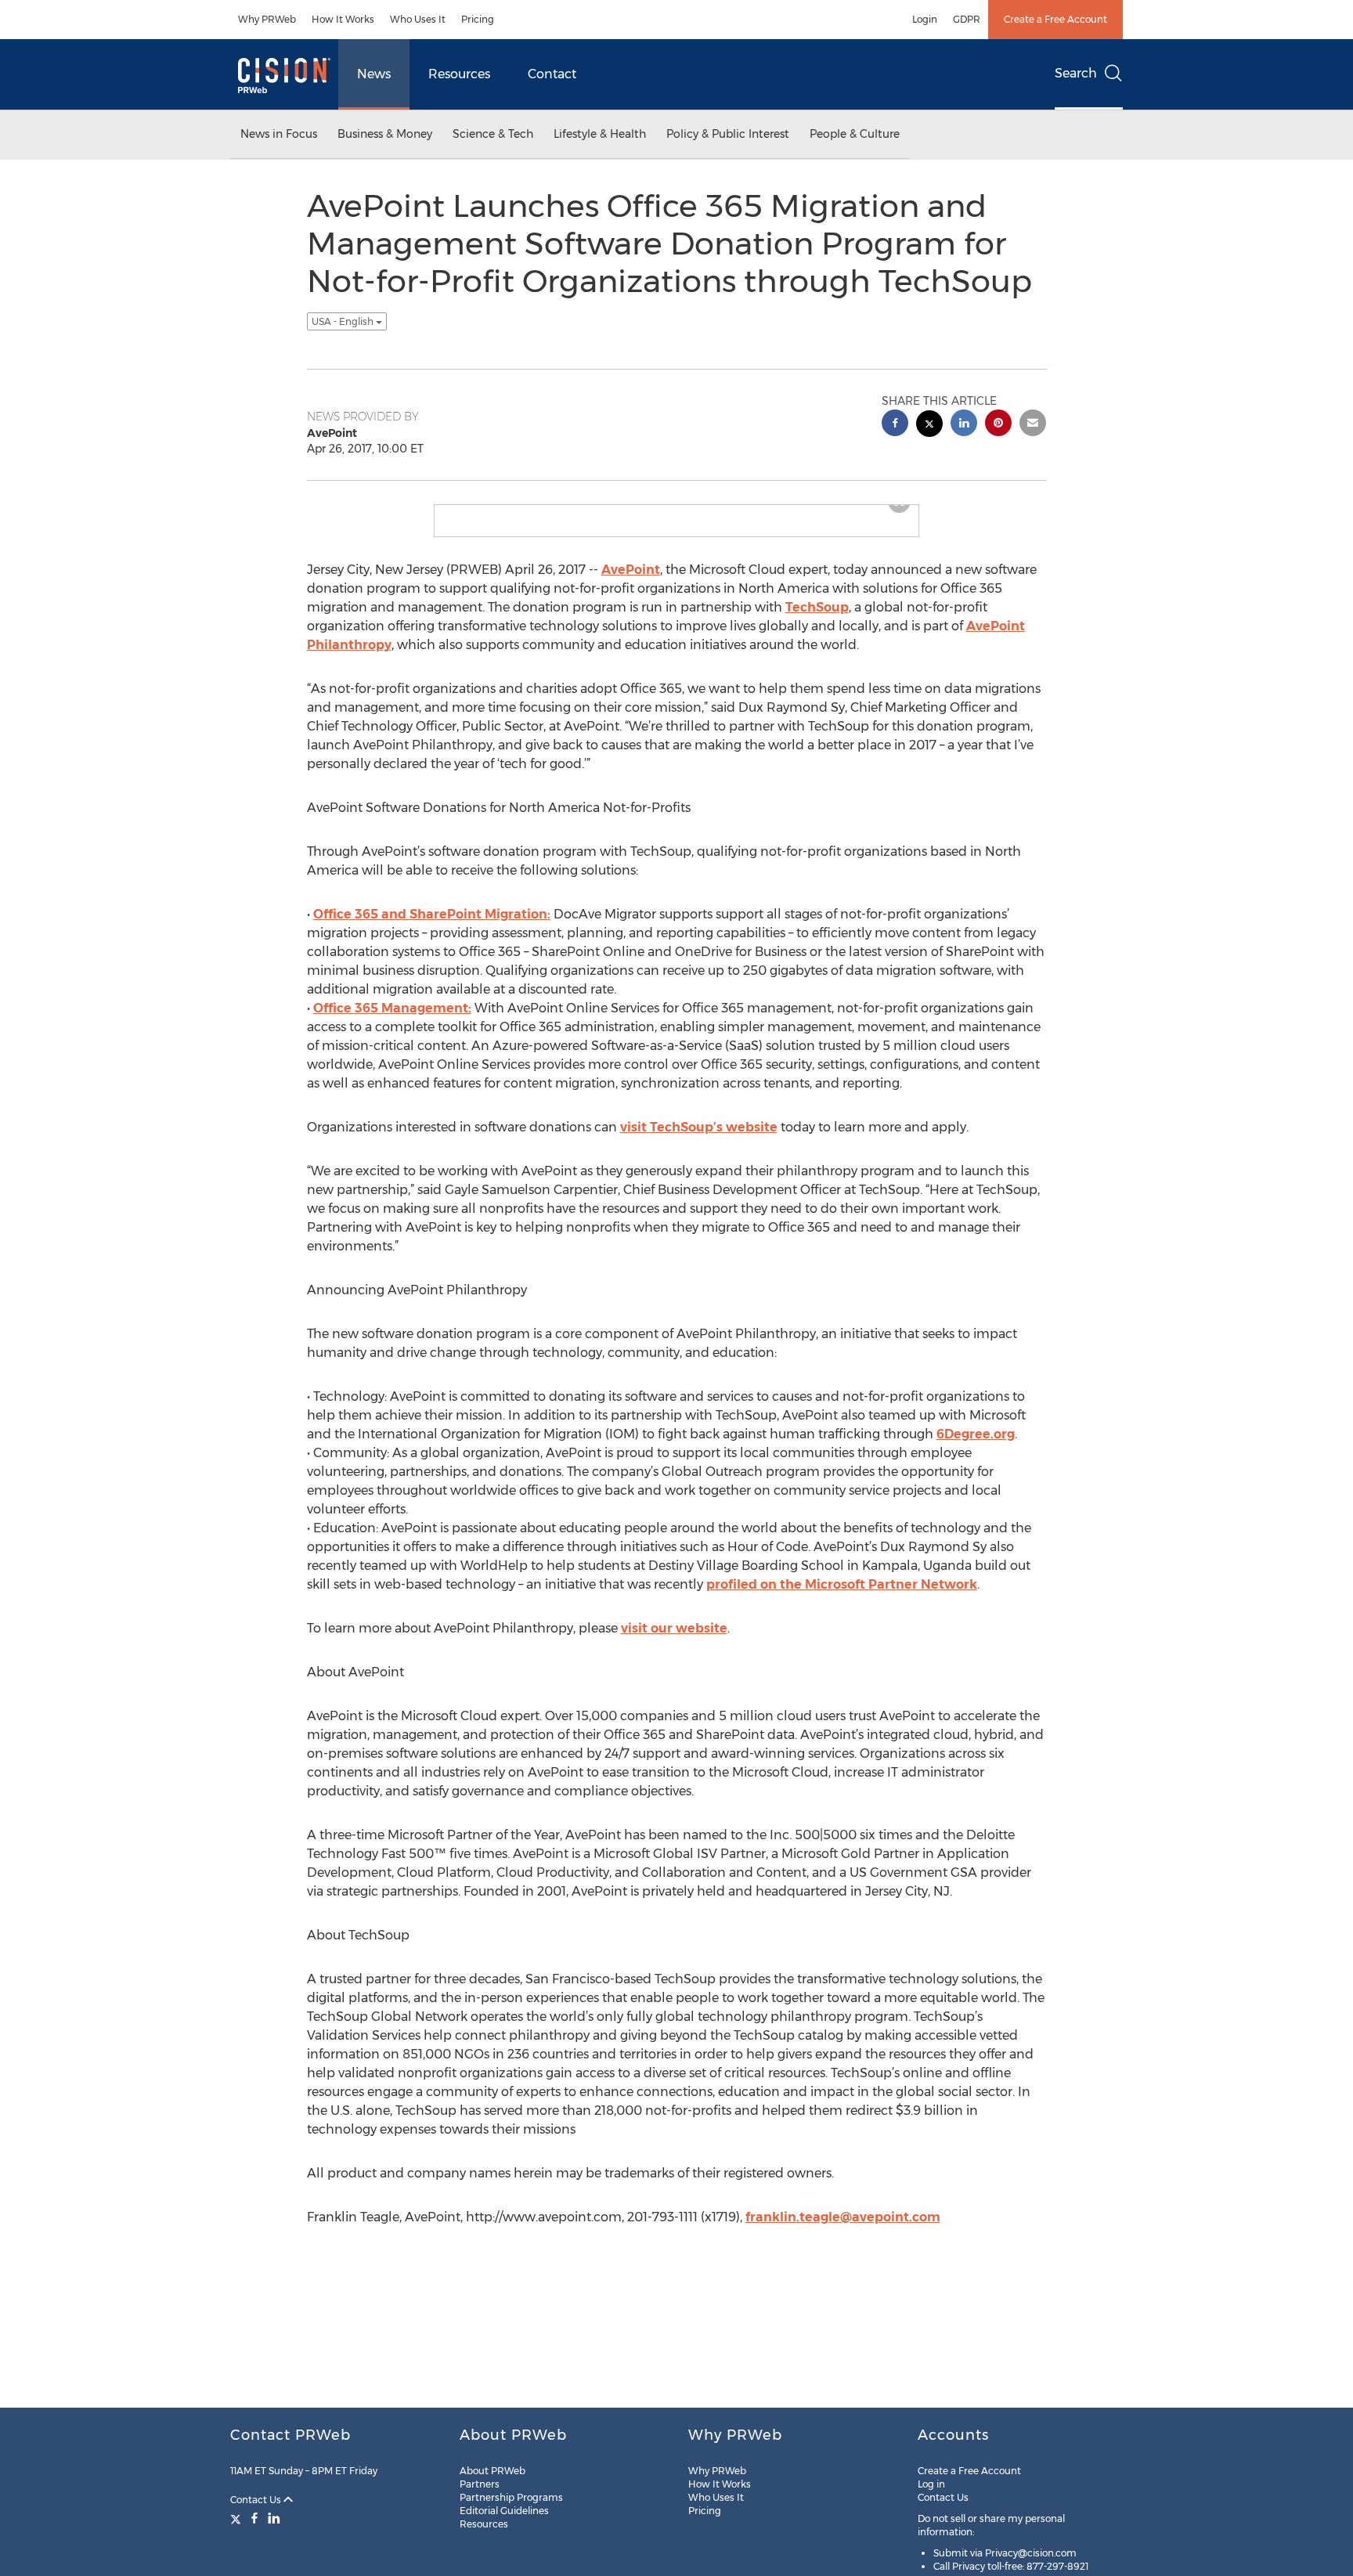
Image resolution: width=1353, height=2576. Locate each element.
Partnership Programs (511, 2497)
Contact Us (257, 2500)
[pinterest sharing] (998, 425)
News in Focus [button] (279, 134)
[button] (676, 511)
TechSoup (817, 620)
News (374, 74)
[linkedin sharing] (964, 425)
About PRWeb (492, 2471)
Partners (480, 2484)
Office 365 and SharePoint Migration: (432, 927)
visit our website (674, 1641)
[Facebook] (254, 2518)
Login (925, 19)
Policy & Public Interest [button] (728, 134)
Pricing (478, 19)
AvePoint (631, 582)
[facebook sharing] (895, 425)
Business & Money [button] (385, 134)
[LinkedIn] (274, 2518)
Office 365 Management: (392, 1021)
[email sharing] (1033, 425)
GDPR (967, 19)
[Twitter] (238, 2518)
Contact (552, 74)
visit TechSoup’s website (699, 1140)
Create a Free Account (1055, 19)
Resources (459, 74)
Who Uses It (418, 19)
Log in (931, 2484)
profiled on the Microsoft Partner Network (842, 1597)
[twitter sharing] (929, 426)
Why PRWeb (267, 19)
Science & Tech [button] (493, 134)
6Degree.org (976, 1447)
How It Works (343, 19)
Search (1076, 73)
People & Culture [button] (855, 134)
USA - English (344, 321)
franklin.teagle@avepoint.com (843, 2230)
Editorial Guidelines (504, 2511)
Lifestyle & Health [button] (600, 134)
